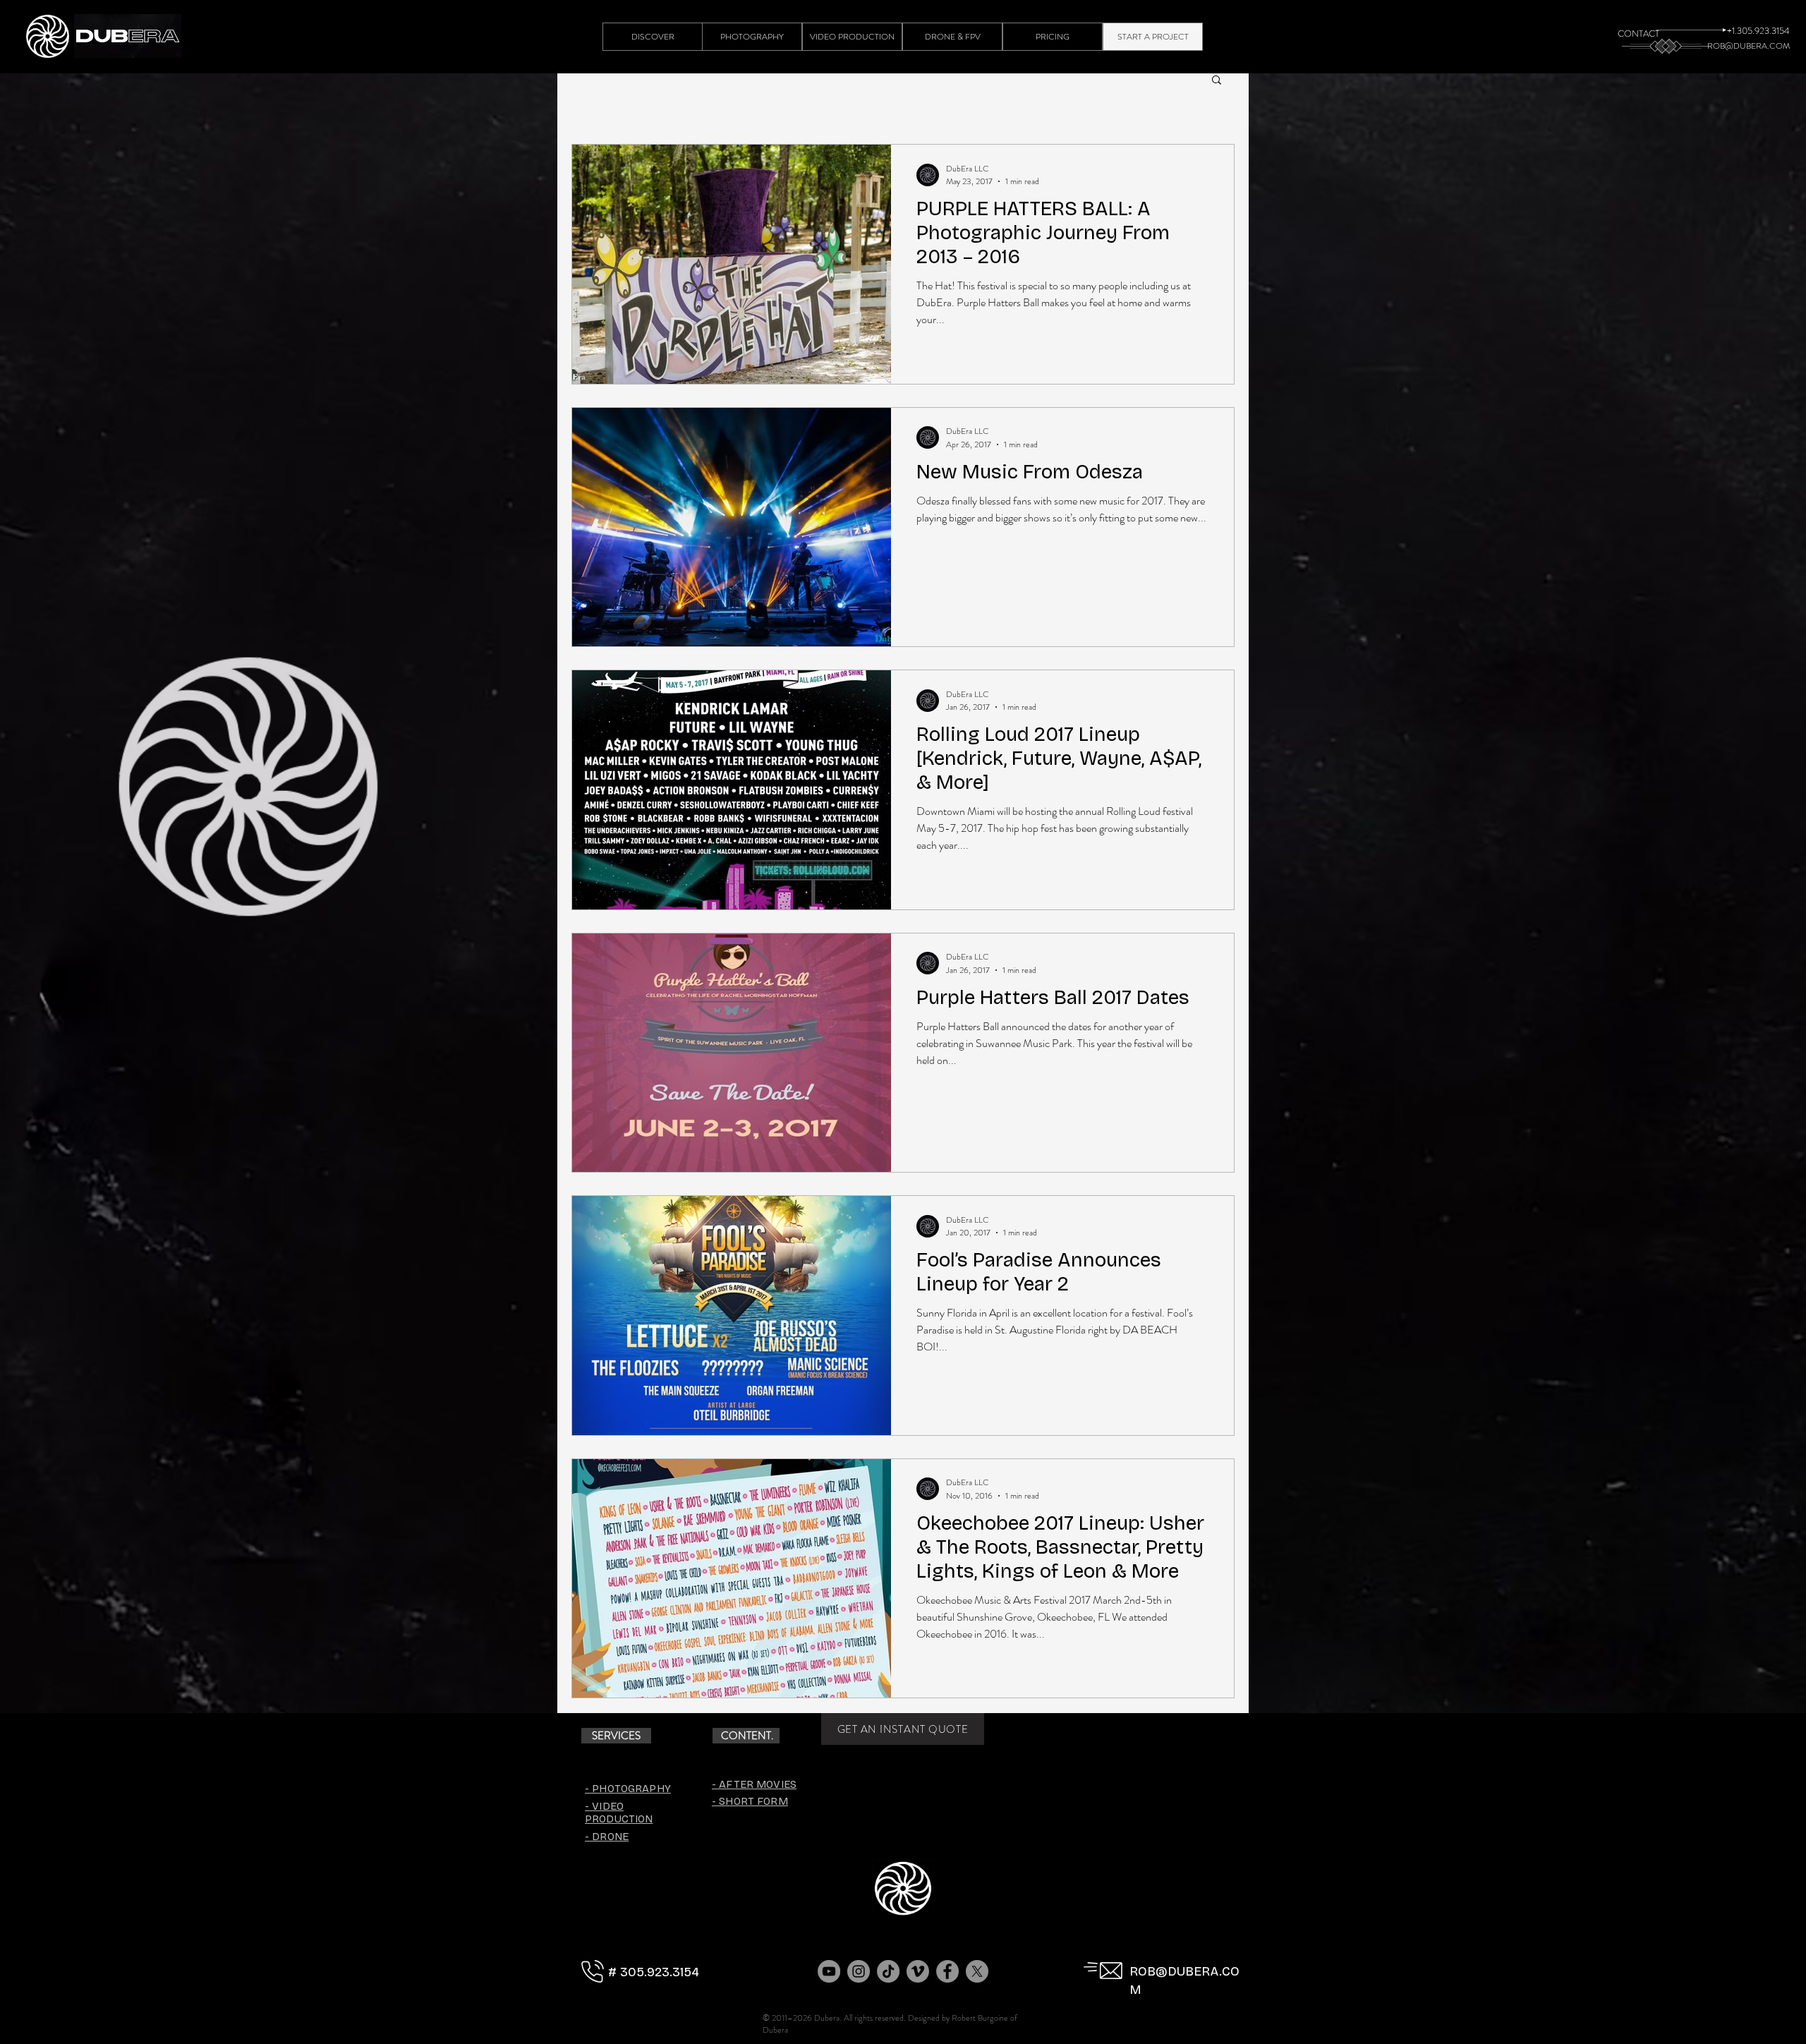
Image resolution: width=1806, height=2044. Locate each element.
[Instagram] (859, 1971)
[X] (977, 1971)
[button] (1217, 81)
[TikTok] (888, 1971)
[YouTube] (829, 1971)
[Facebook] (947, 1971)
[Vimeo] (918, 1971)
